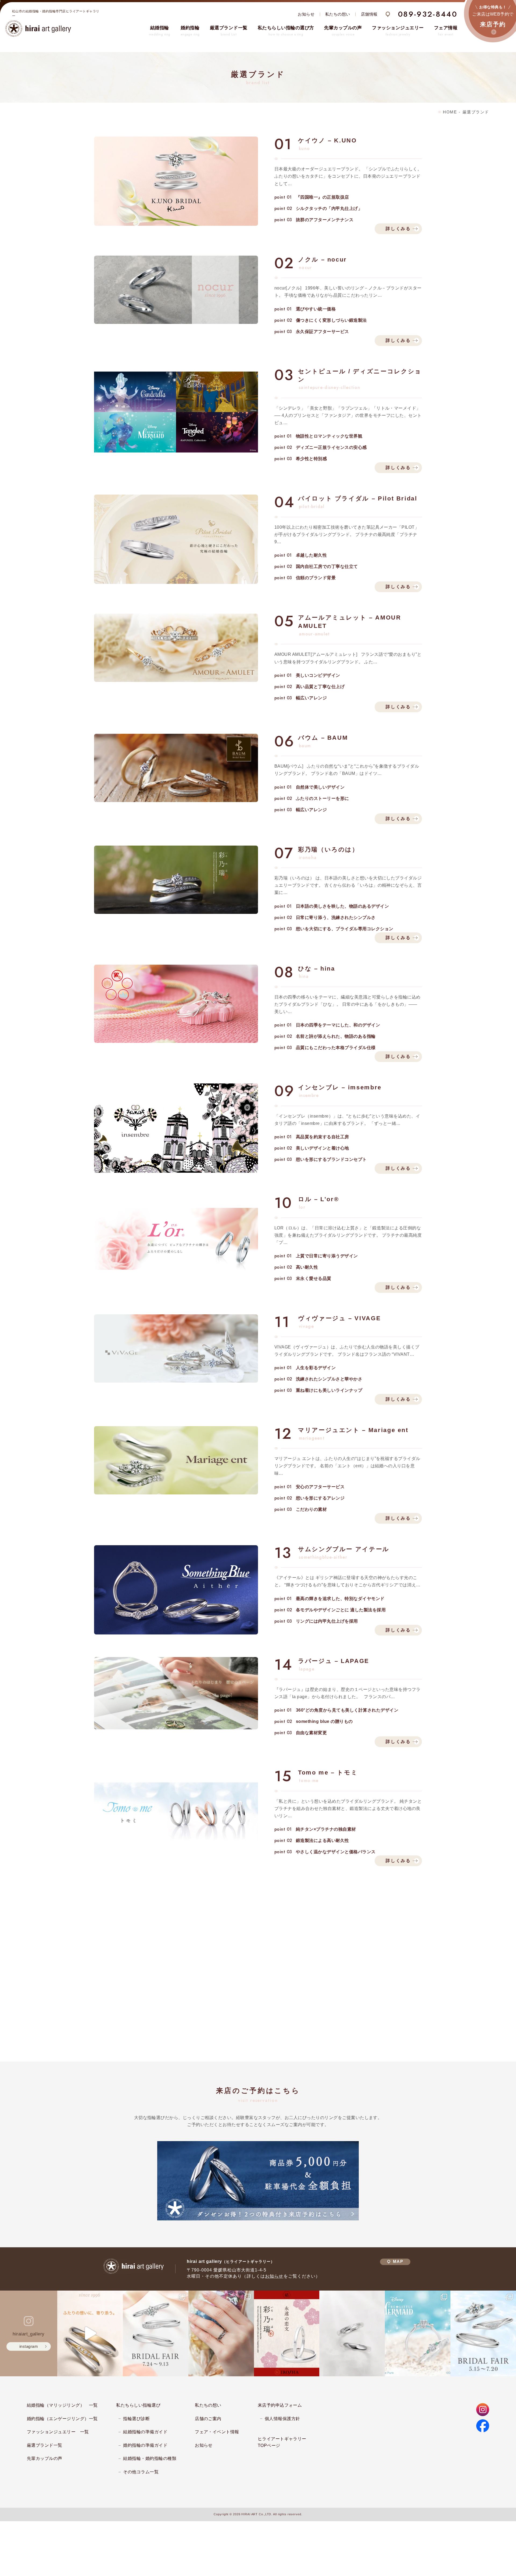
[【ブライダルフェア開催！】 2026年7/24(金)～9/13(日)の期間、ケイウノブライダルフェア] (156, 2333)
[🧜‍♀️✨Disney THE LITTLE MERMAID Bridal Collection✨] (418, 2333)
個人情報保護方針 (282, 2419)
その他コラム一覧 (141, 2472)
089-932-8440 (428, 14)
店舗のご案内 (208, 2419)
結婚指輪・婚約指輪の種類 (150, 2458)
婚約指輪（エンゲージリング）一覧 (62, 2419)
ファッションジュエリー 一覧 (58, 2432)
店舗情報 (369, 14)
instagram (29, 2346)
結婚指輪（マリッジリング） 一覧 (62, 2405)
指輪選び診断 (136, 2419)
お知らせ (306, 14)
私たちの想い (338, 14)
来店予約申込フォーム (280, 2405)
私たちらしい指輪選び (138, 2405)
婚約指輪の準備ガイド (145, 2445)
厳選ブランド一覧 (45, 2445)
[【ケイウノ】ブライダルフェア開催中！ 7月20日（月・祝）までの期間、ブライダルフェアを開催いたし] (483, 2333)
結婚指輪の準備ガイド (145, 2432)
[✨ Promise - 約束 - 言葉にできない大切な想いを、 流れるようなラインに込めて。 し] (352, 2333)
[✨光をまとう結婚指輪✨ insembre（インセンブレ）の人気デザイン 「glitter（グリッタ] (221, 2333)
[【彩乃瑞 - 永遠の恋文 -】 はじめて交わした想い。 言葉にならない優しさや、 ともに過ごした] (287, 2333)
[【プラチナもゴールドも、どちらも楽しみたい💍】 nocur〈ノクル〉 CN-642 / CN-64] (90, 2333)
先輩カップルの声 (45, 2458)
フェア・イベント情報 (217, 2432)
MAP (398, 2262)
